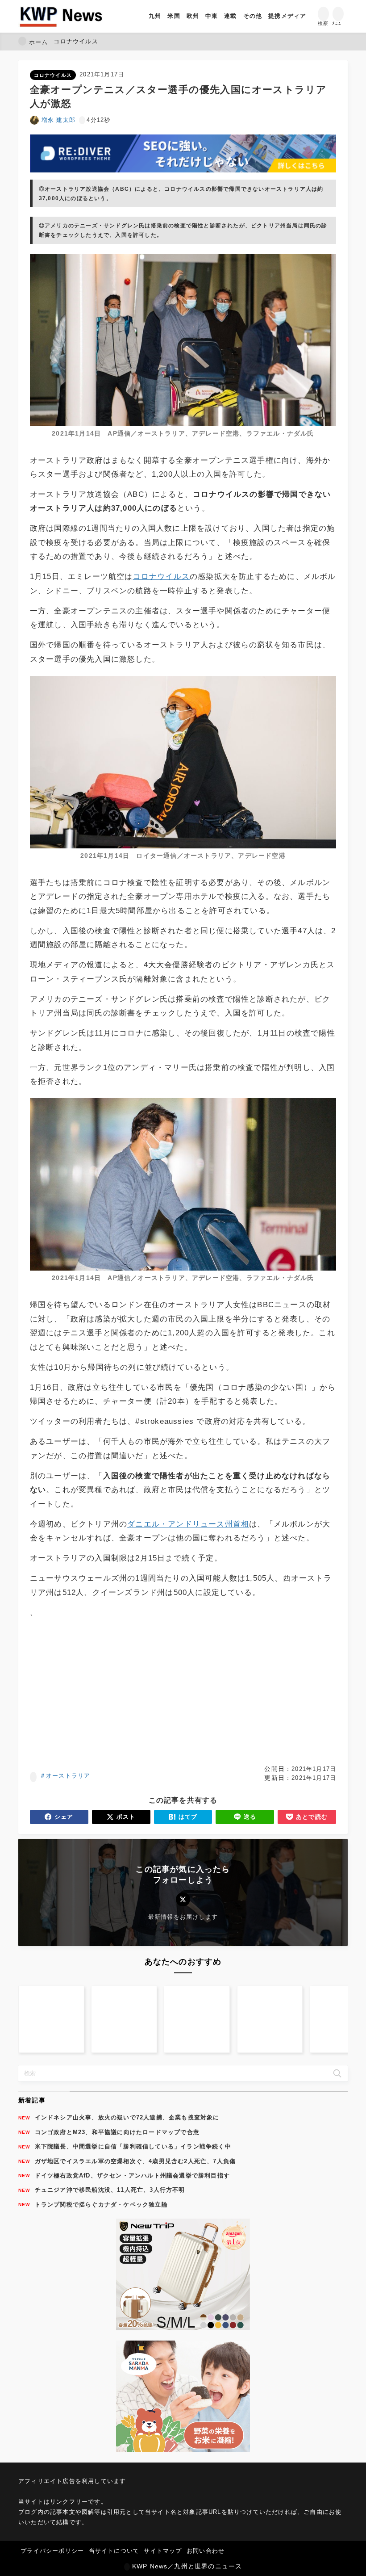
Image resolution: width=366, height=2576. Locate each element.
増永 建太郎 (58, 120)
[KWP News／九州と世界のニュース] (61, 16)
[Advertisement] (183, 1692)
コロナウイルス (53, 75)
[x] (183, 1899)
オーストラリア (68, 1776)
